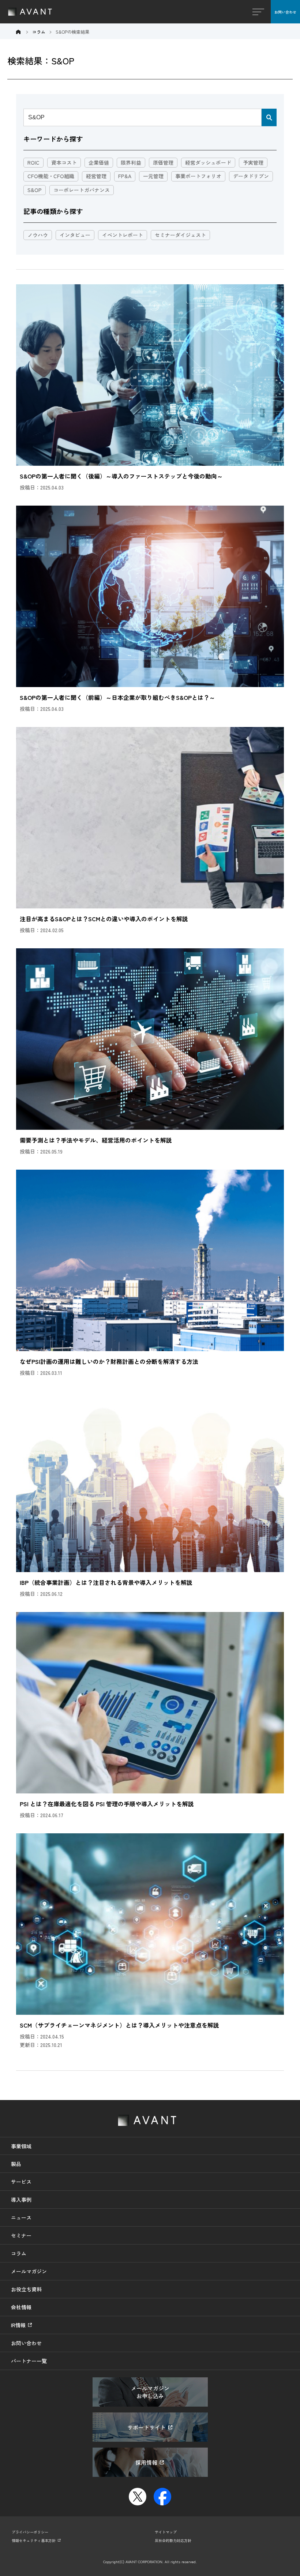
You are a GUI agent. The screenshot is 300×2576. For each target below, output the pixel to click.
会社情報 (21, 2307)
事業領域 (21, 2146)
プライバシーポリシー (30, 2532)
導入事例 (21, 2200)
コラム (19, 2253)
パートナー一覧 (29, 2361)
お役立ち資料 (26, 2289)
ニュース (21, 2217)
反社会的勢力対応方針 (173, 2540)
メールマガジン (29, 2271)
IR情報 (18, 2325)
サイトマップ (166, 2532)
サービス (21, 2182)
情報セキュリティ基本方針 (34, 2540)
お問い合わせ (285, 12)
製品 (16, 2164)
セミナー (21, 2235)
